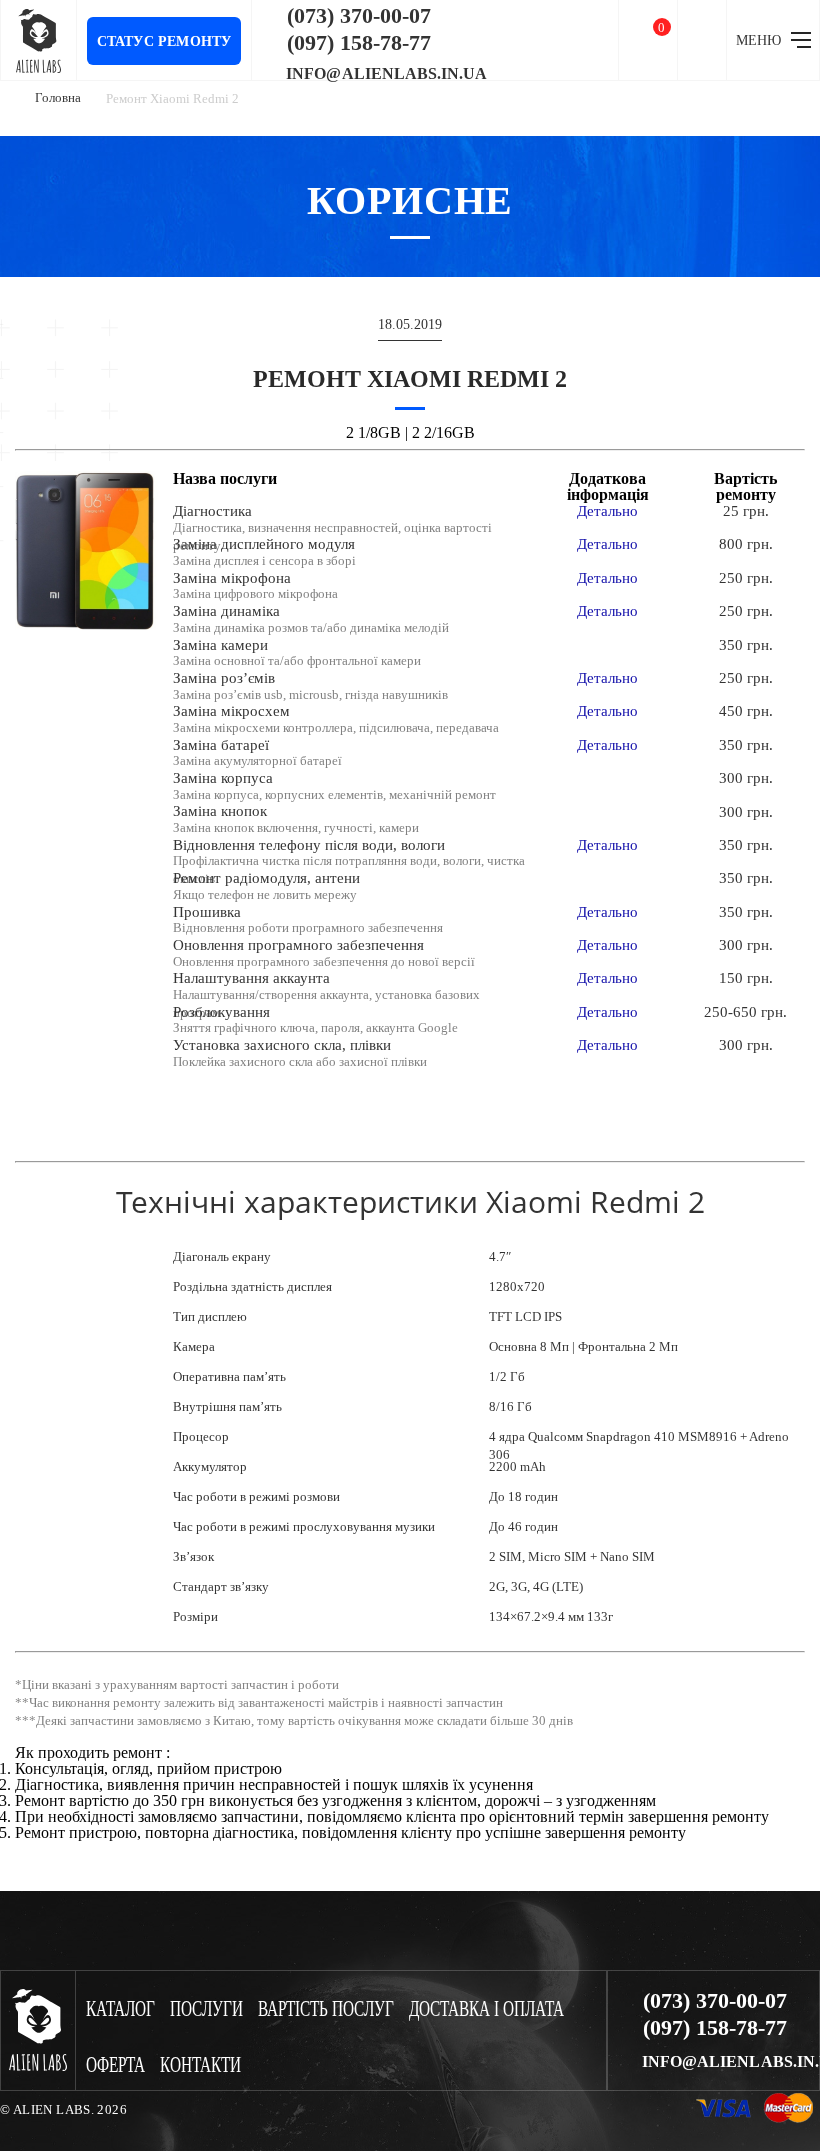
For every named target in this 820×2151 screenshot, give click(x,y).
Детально (607, 511)
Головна (58, 97)
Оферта (115, 2065)
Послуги (206, 2009)
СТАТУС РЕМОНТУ (164, 41)
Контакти (200, 2065)
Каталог (120, 2009)
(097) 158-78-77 (359, 43)
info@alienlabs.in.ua (386, 74)
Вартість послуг (326, 2009)
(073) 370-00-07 (359, 16)
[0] (648, 40)
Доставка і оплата (486, 2009)
